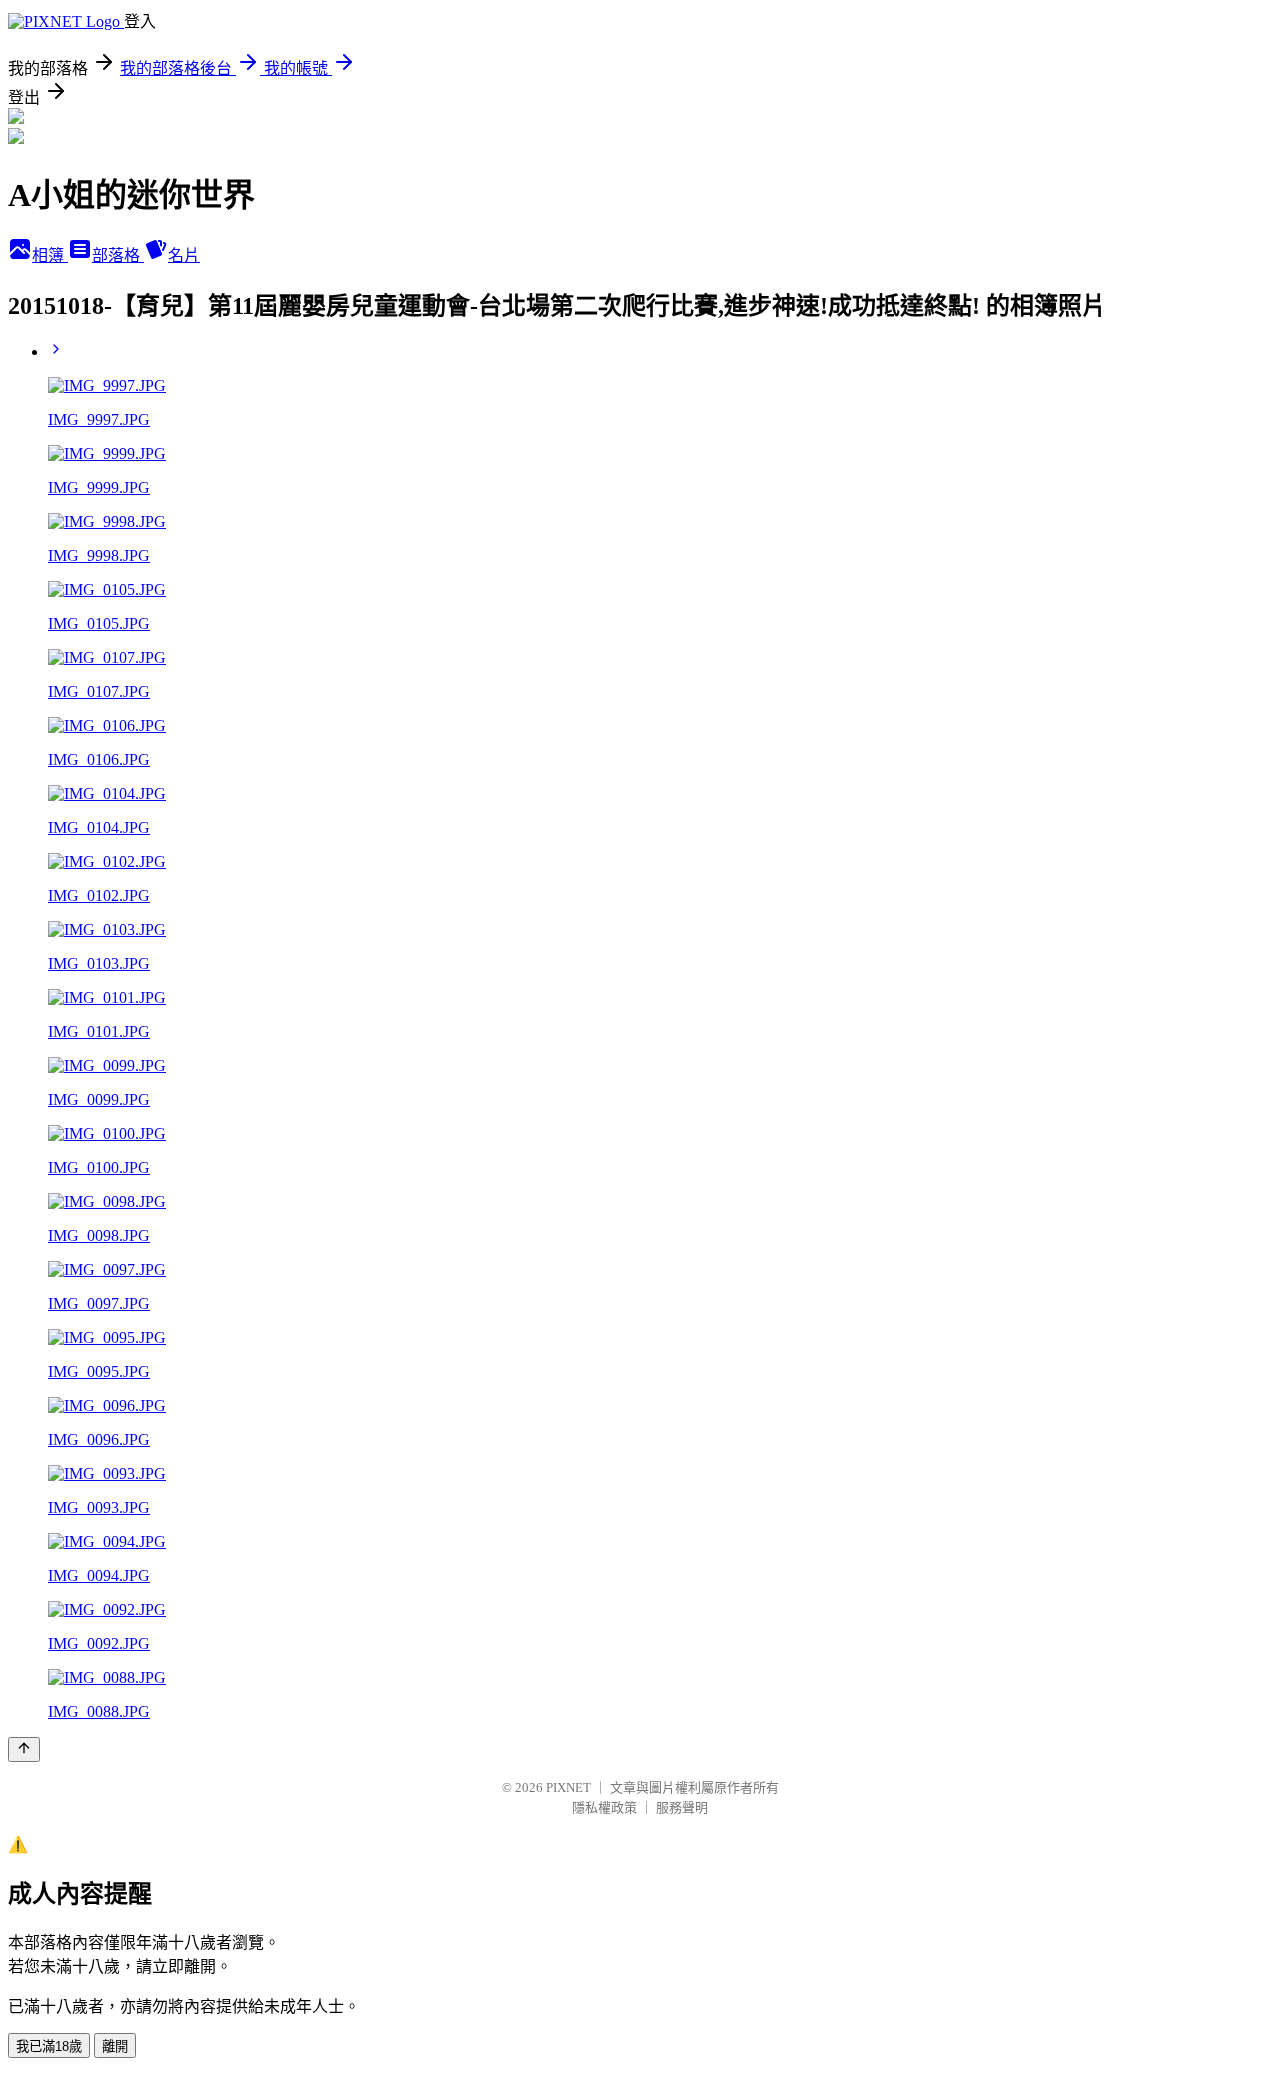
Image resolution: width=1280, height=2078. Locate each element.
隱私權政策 (604, 1807)
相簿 (50, 255)
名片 (184, 255)
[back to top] (24, 1749)
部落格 (118, 255)
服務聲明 (682, 1807)
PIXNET (568, 1787)
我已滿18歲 (49, 2046)
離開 (115, 2046)
